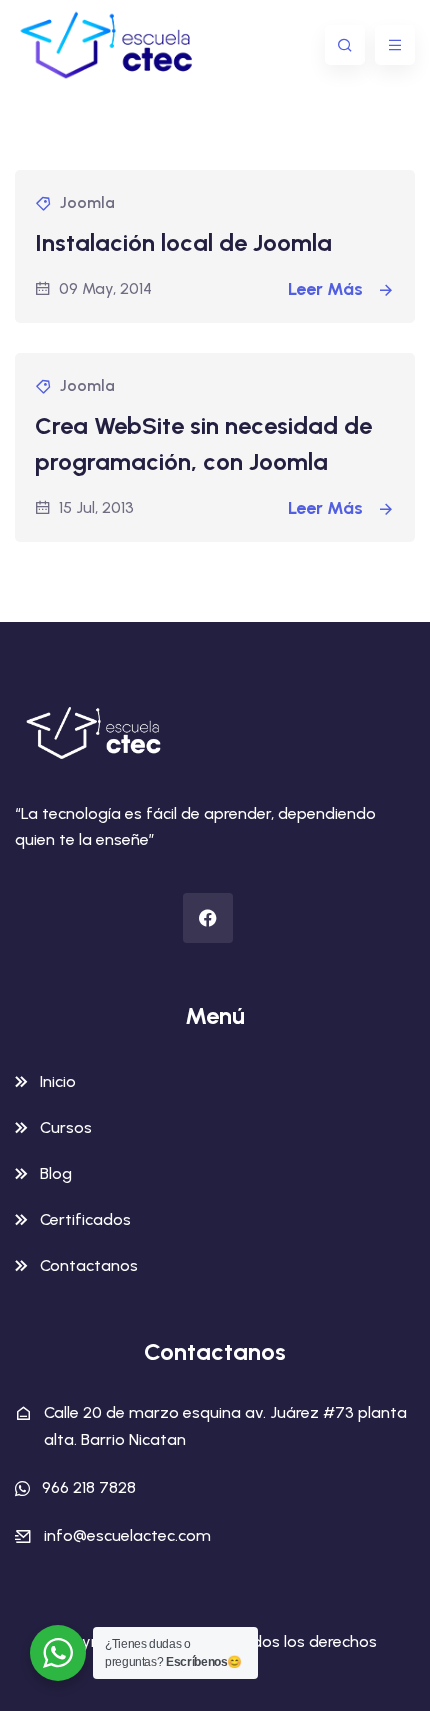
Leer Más (327, 289)
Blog (56, 1173)
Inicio (58, 1081)
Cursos (66, 1127)
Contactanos (89, 1265)
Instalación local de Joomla (183, 242)
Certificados (85, 1219)
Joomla (87, 202)
